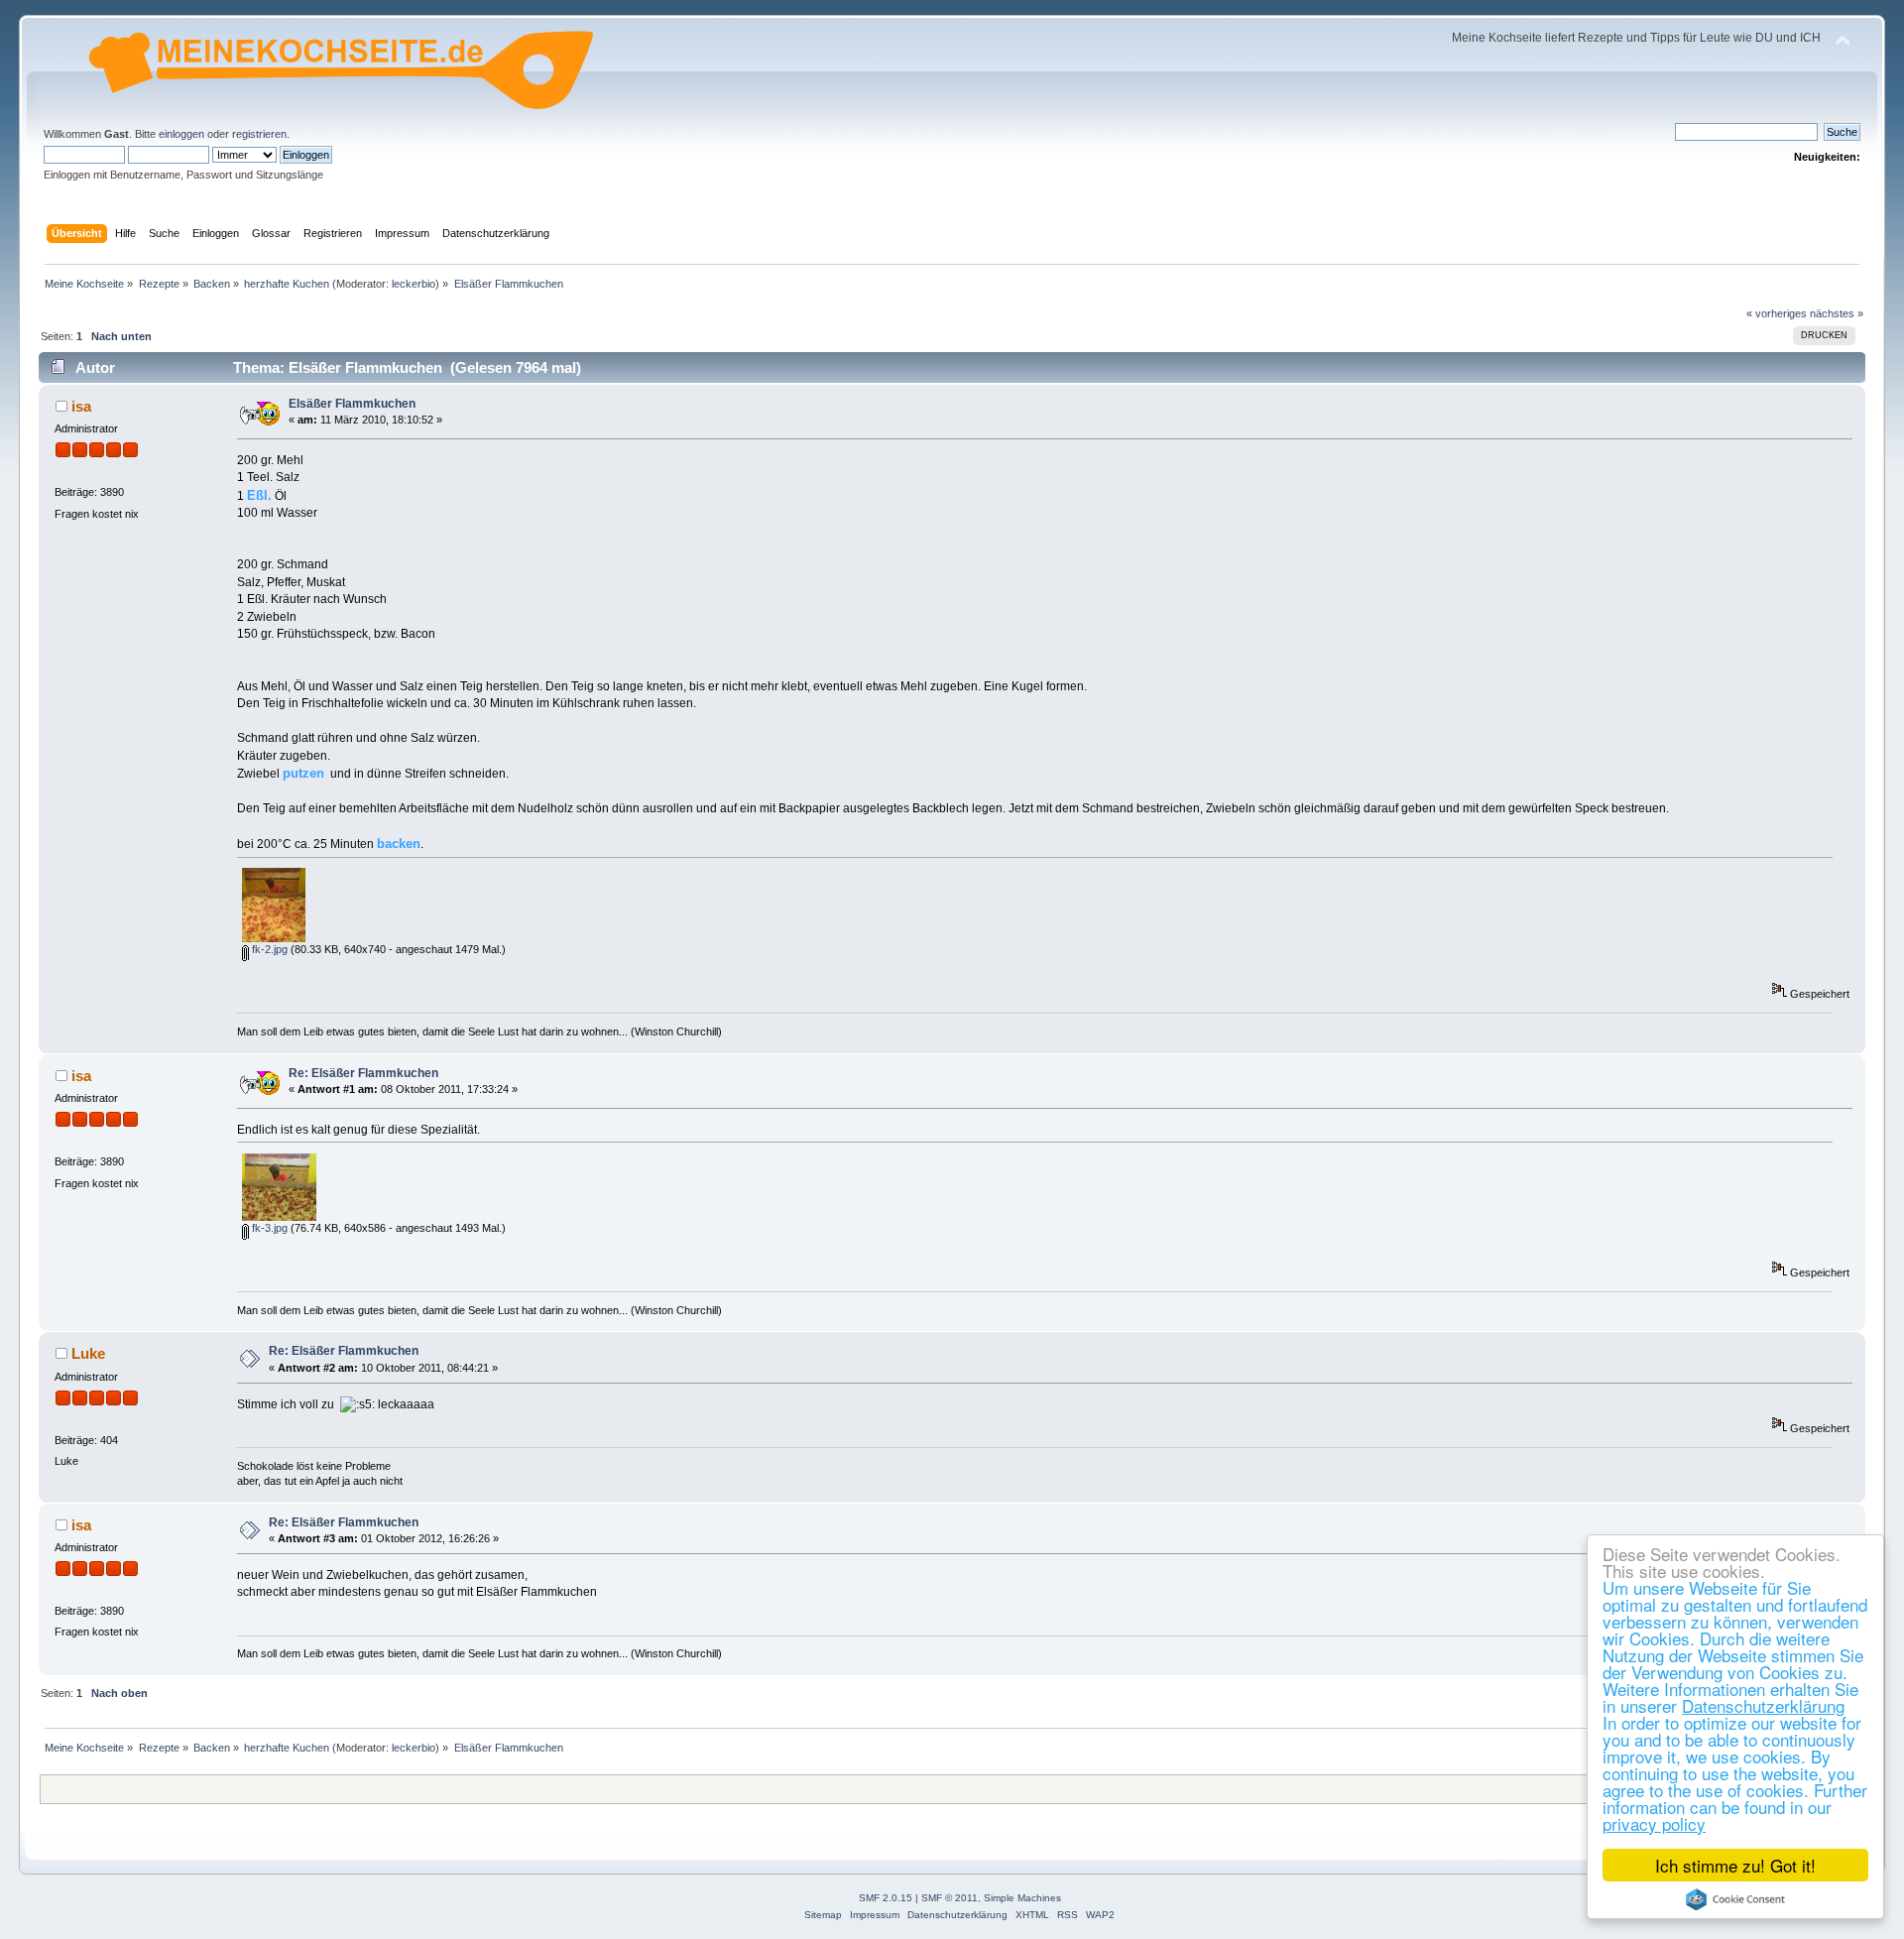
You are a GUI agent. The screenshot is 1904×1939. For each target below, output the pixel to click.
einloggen (181, 134)
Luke (88, 1353)
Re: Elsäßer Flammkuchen (363, 1073)
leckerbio (414, 284)
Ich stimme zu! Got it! (1735, 1865)
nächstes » (1837, 313)
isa (81, 406)
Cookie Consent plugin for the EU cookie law (1735, 1899)
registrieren (259, 134)
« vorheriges (1777, 313)
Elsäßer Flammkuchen (352, 404)
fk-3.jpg (268, 1228)
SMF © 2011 (950, 1898)
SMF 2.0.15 (886, 1898)
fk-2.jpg (268, 949)
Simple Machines (1022, 1898)
